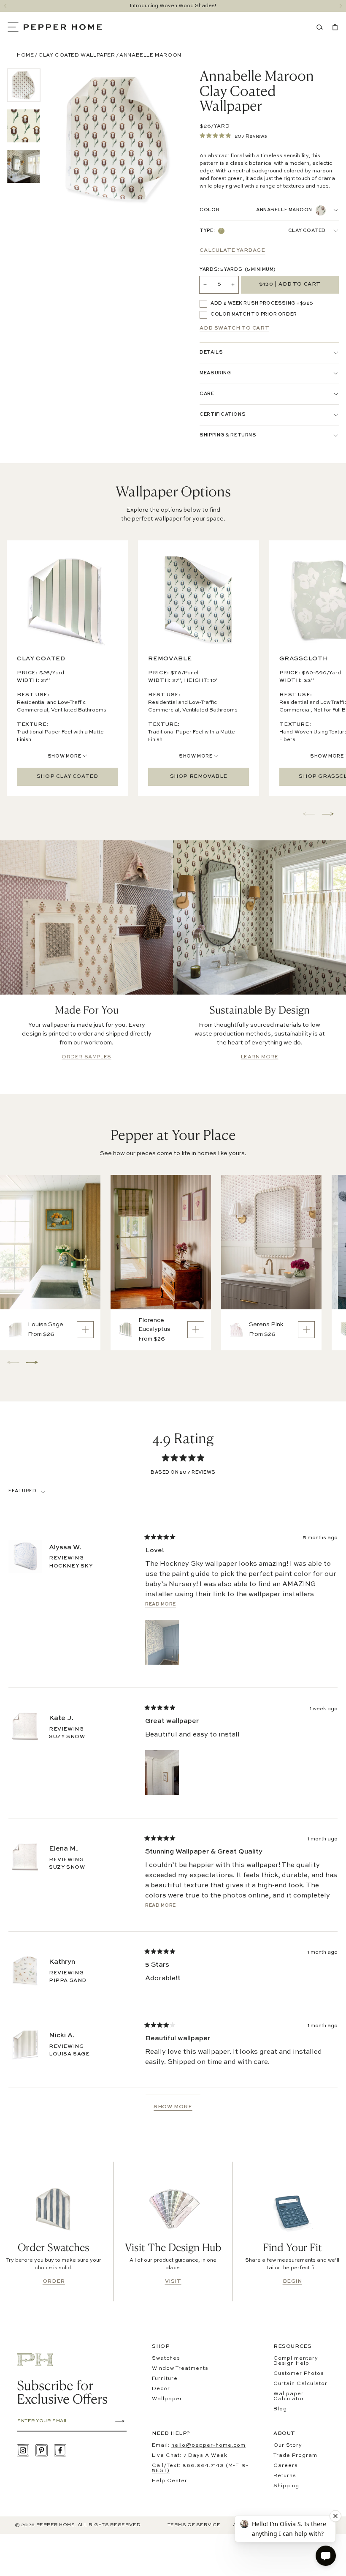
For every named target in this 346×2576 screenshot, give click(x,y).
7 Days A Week (205, 2456)
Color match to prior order (254, 315)
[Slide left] (5, 6)
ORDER (54, 2282)
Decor (161, 2389)
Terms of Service (194, 2525)
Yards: (238, 270)
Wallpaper (167, 2399)
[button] (15, 27)
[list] (24, 126)
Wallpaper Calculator (289, 2396)
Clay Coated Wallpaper (77, 55)
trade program (295, 2456)
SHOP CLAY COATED (68, 777)
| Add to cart (290, 285)
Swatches (166, 2358)
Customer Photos (299, 2374)
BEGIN (292, 2282)
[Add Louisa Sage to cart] (85, 1330)
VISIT (173, 2282)
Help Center (170, 2481)
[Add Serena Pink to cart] (306, 1330)
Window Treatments (180, 2369)
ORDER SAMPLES (86, 1057)
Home (25, 55)
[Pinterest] (42, 2450)
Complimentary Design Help (296, 2361)
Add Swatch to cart (234, 328)
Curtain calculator (300, 2384)
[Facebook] (60, 2450)
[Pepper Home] (63, 27)
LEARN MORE (260, 1057)
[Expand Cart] (333, 27)
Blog (280, 2409)
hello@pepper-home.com (208, 2445)
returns (285, 2476)
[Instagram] (23, 2450)
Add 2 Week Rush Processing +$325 (262, 304)
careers (286, 2466)
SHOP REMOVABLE (199, 777)
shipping (286, 2486)
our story (288, 2445)
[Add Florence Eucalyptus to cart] (196, 1330)
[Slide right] (341, 6)
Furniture (165, 2379)
